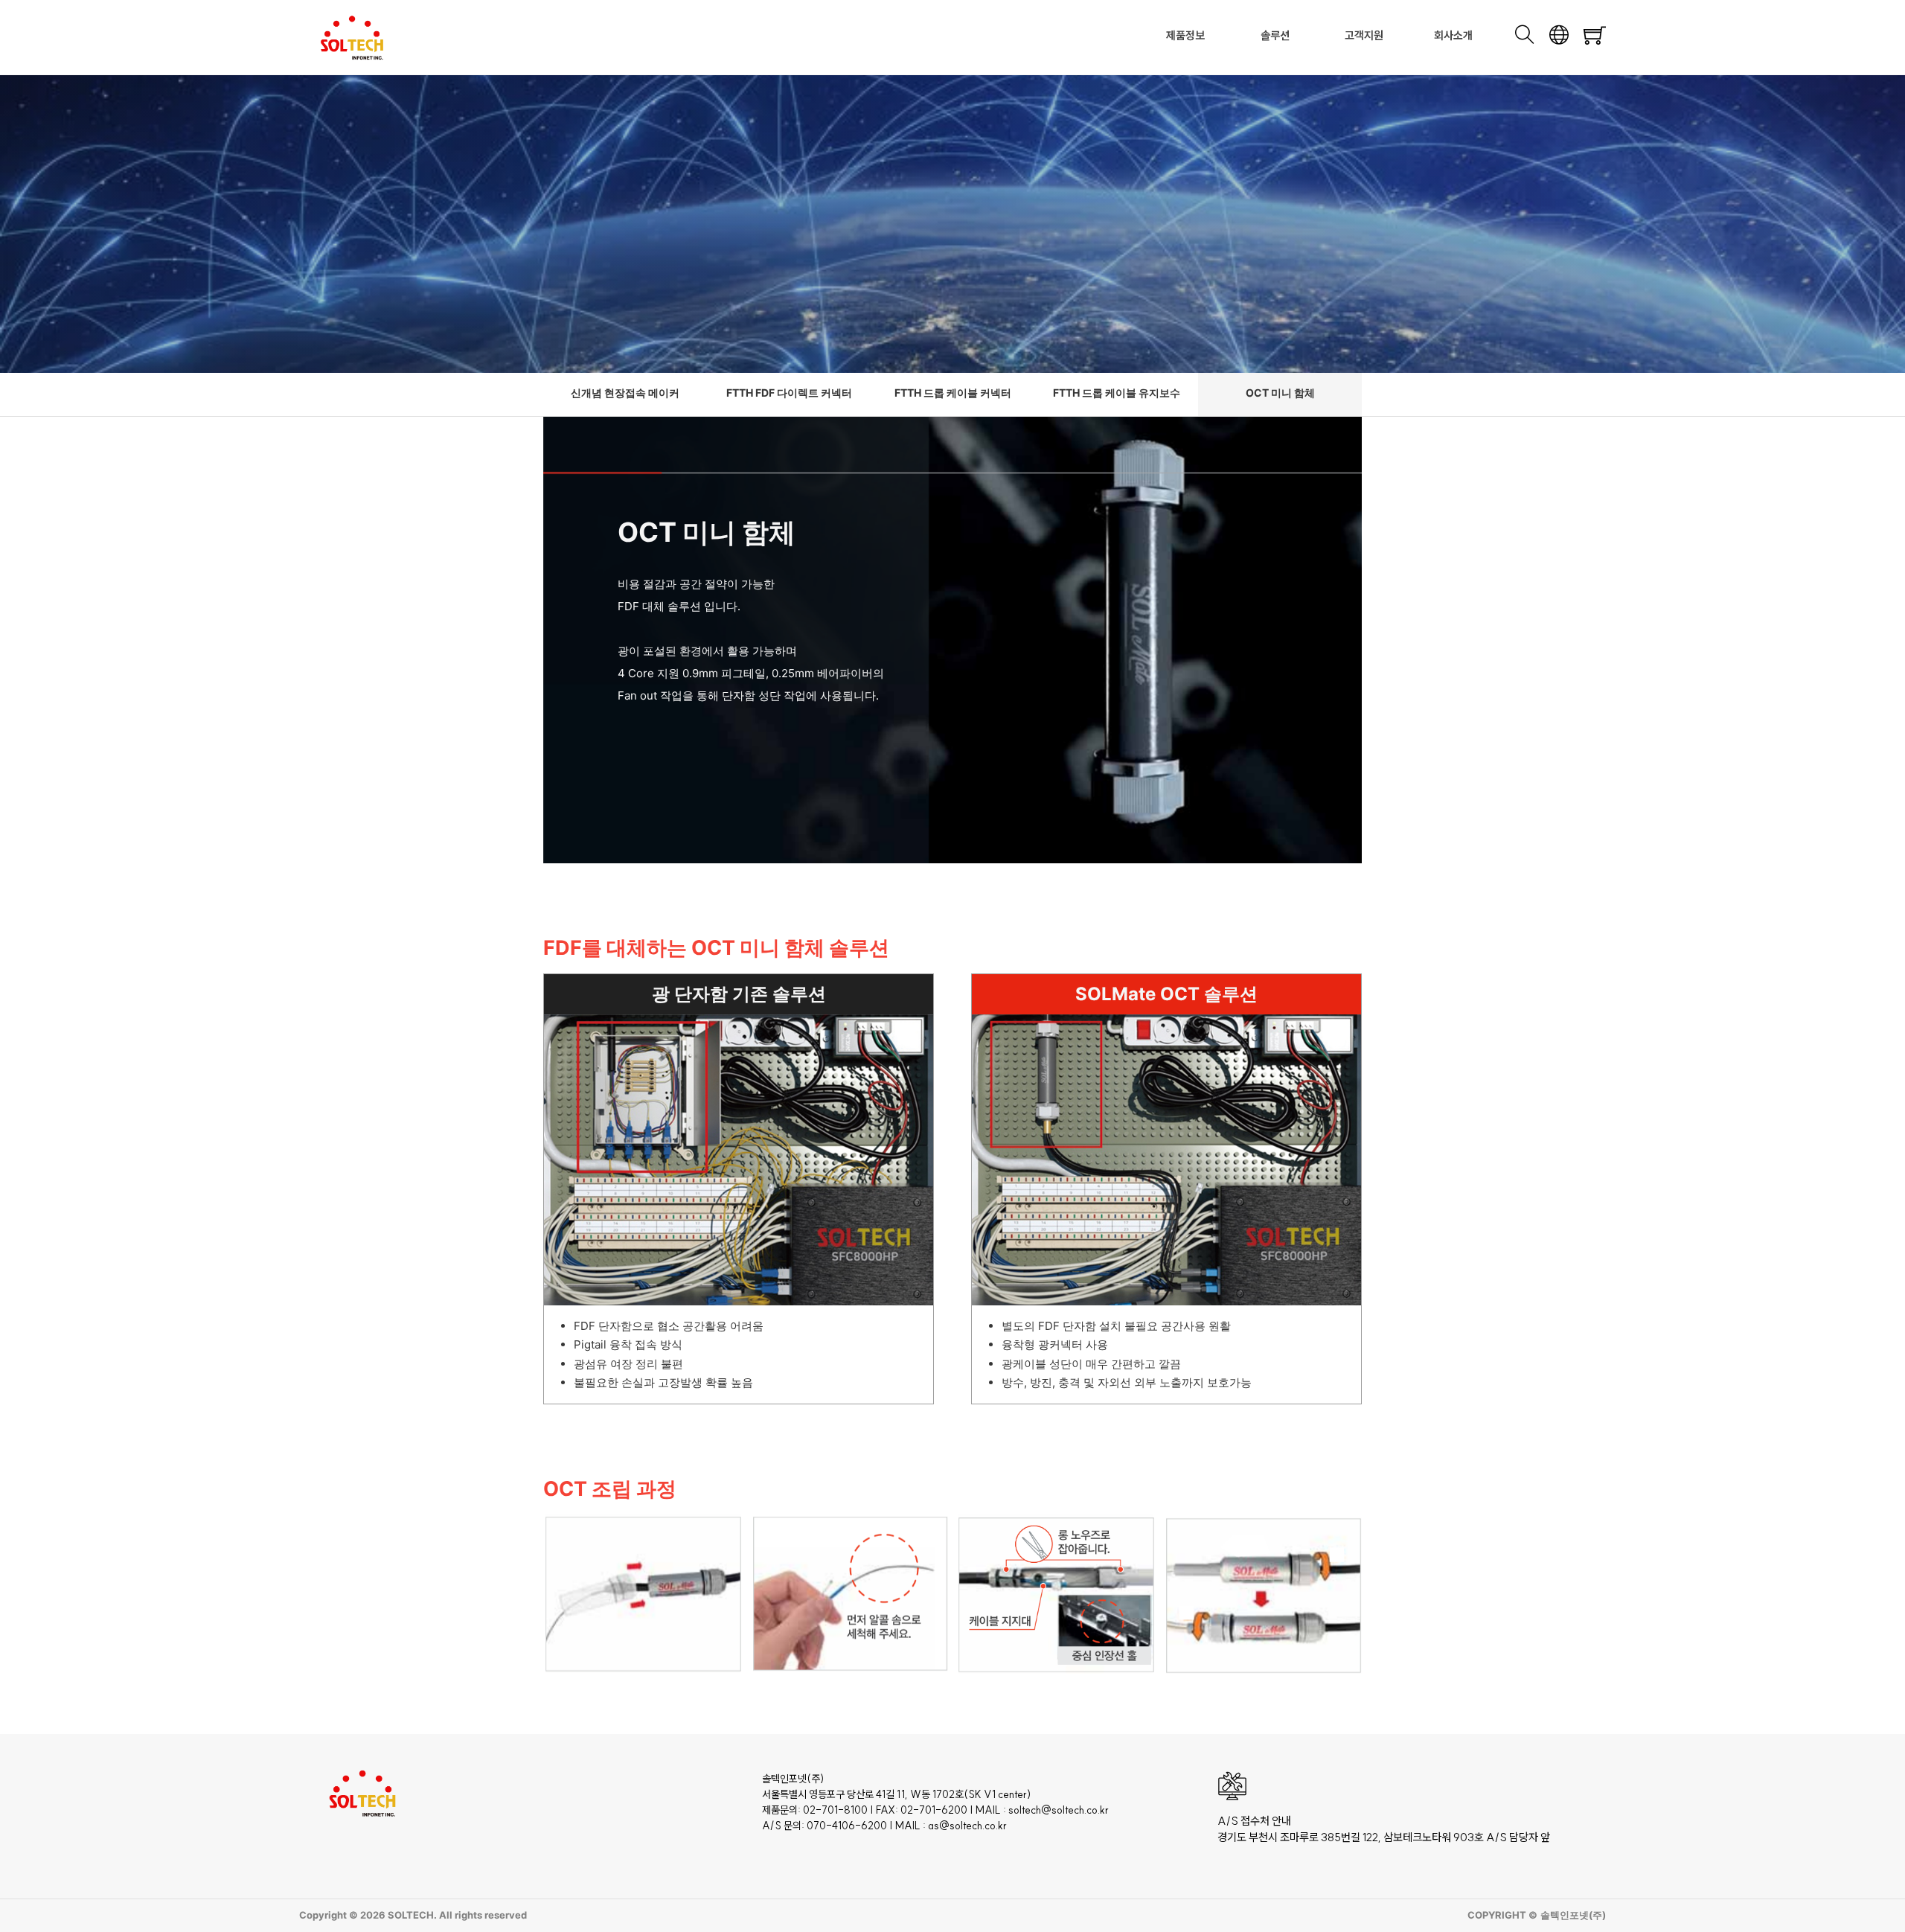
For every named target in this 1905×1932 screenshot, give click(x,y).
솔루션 (1275, 35)
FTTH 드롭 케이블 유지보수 (1117, 393)
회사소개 (1453, 35)
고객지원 (1364, 35)
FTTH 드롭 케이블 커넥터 (953, 393)
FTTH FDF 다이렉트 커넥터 (789, 393)
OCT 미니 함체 (1280, 393)
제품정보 (1185, 35)
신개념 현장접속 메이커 (625, 393)
